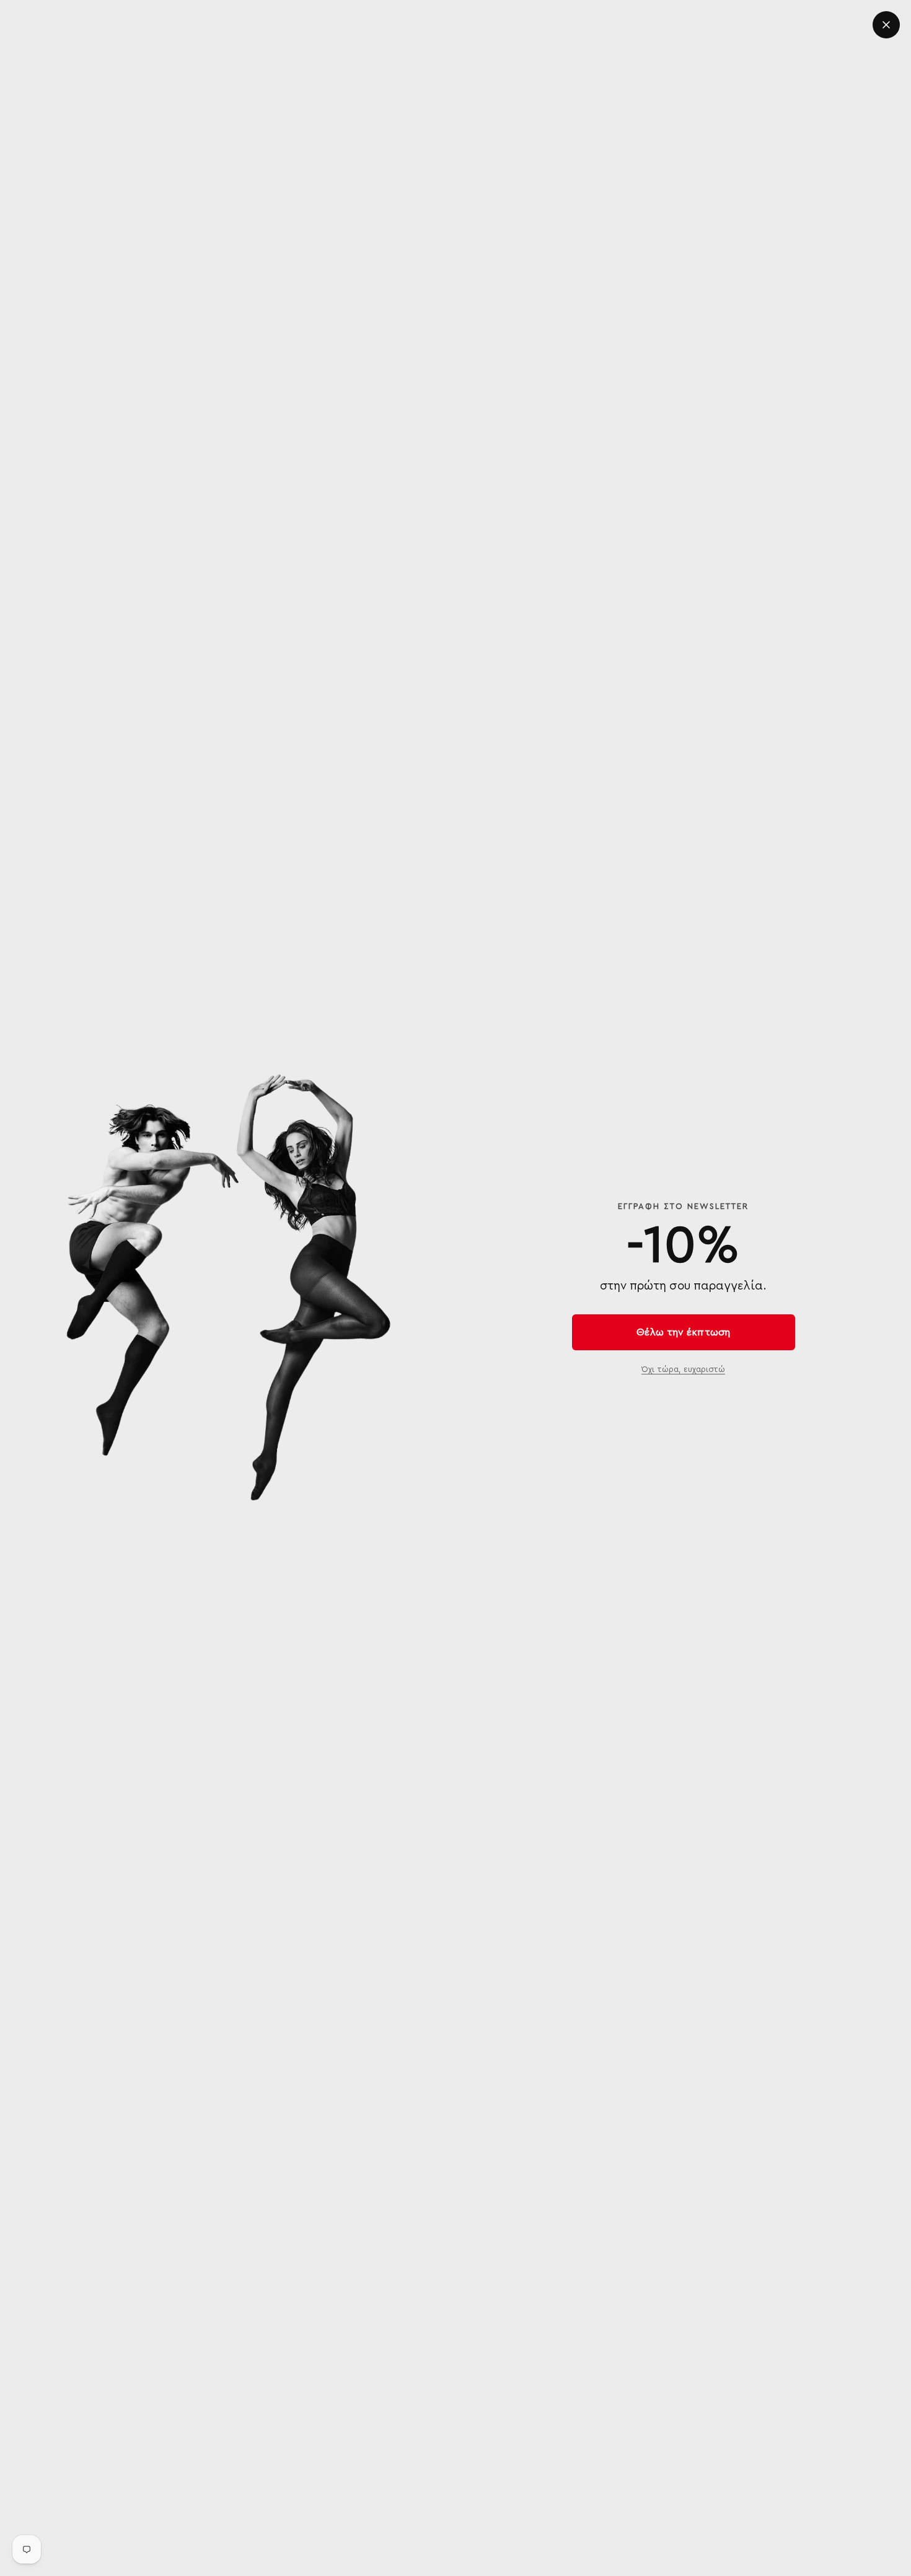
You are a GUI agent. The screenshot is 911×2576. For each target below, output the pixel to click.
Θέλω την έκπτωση (683, 1332)
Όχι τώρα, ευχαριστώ (683, 1369)
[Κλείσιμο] (886, 25)
